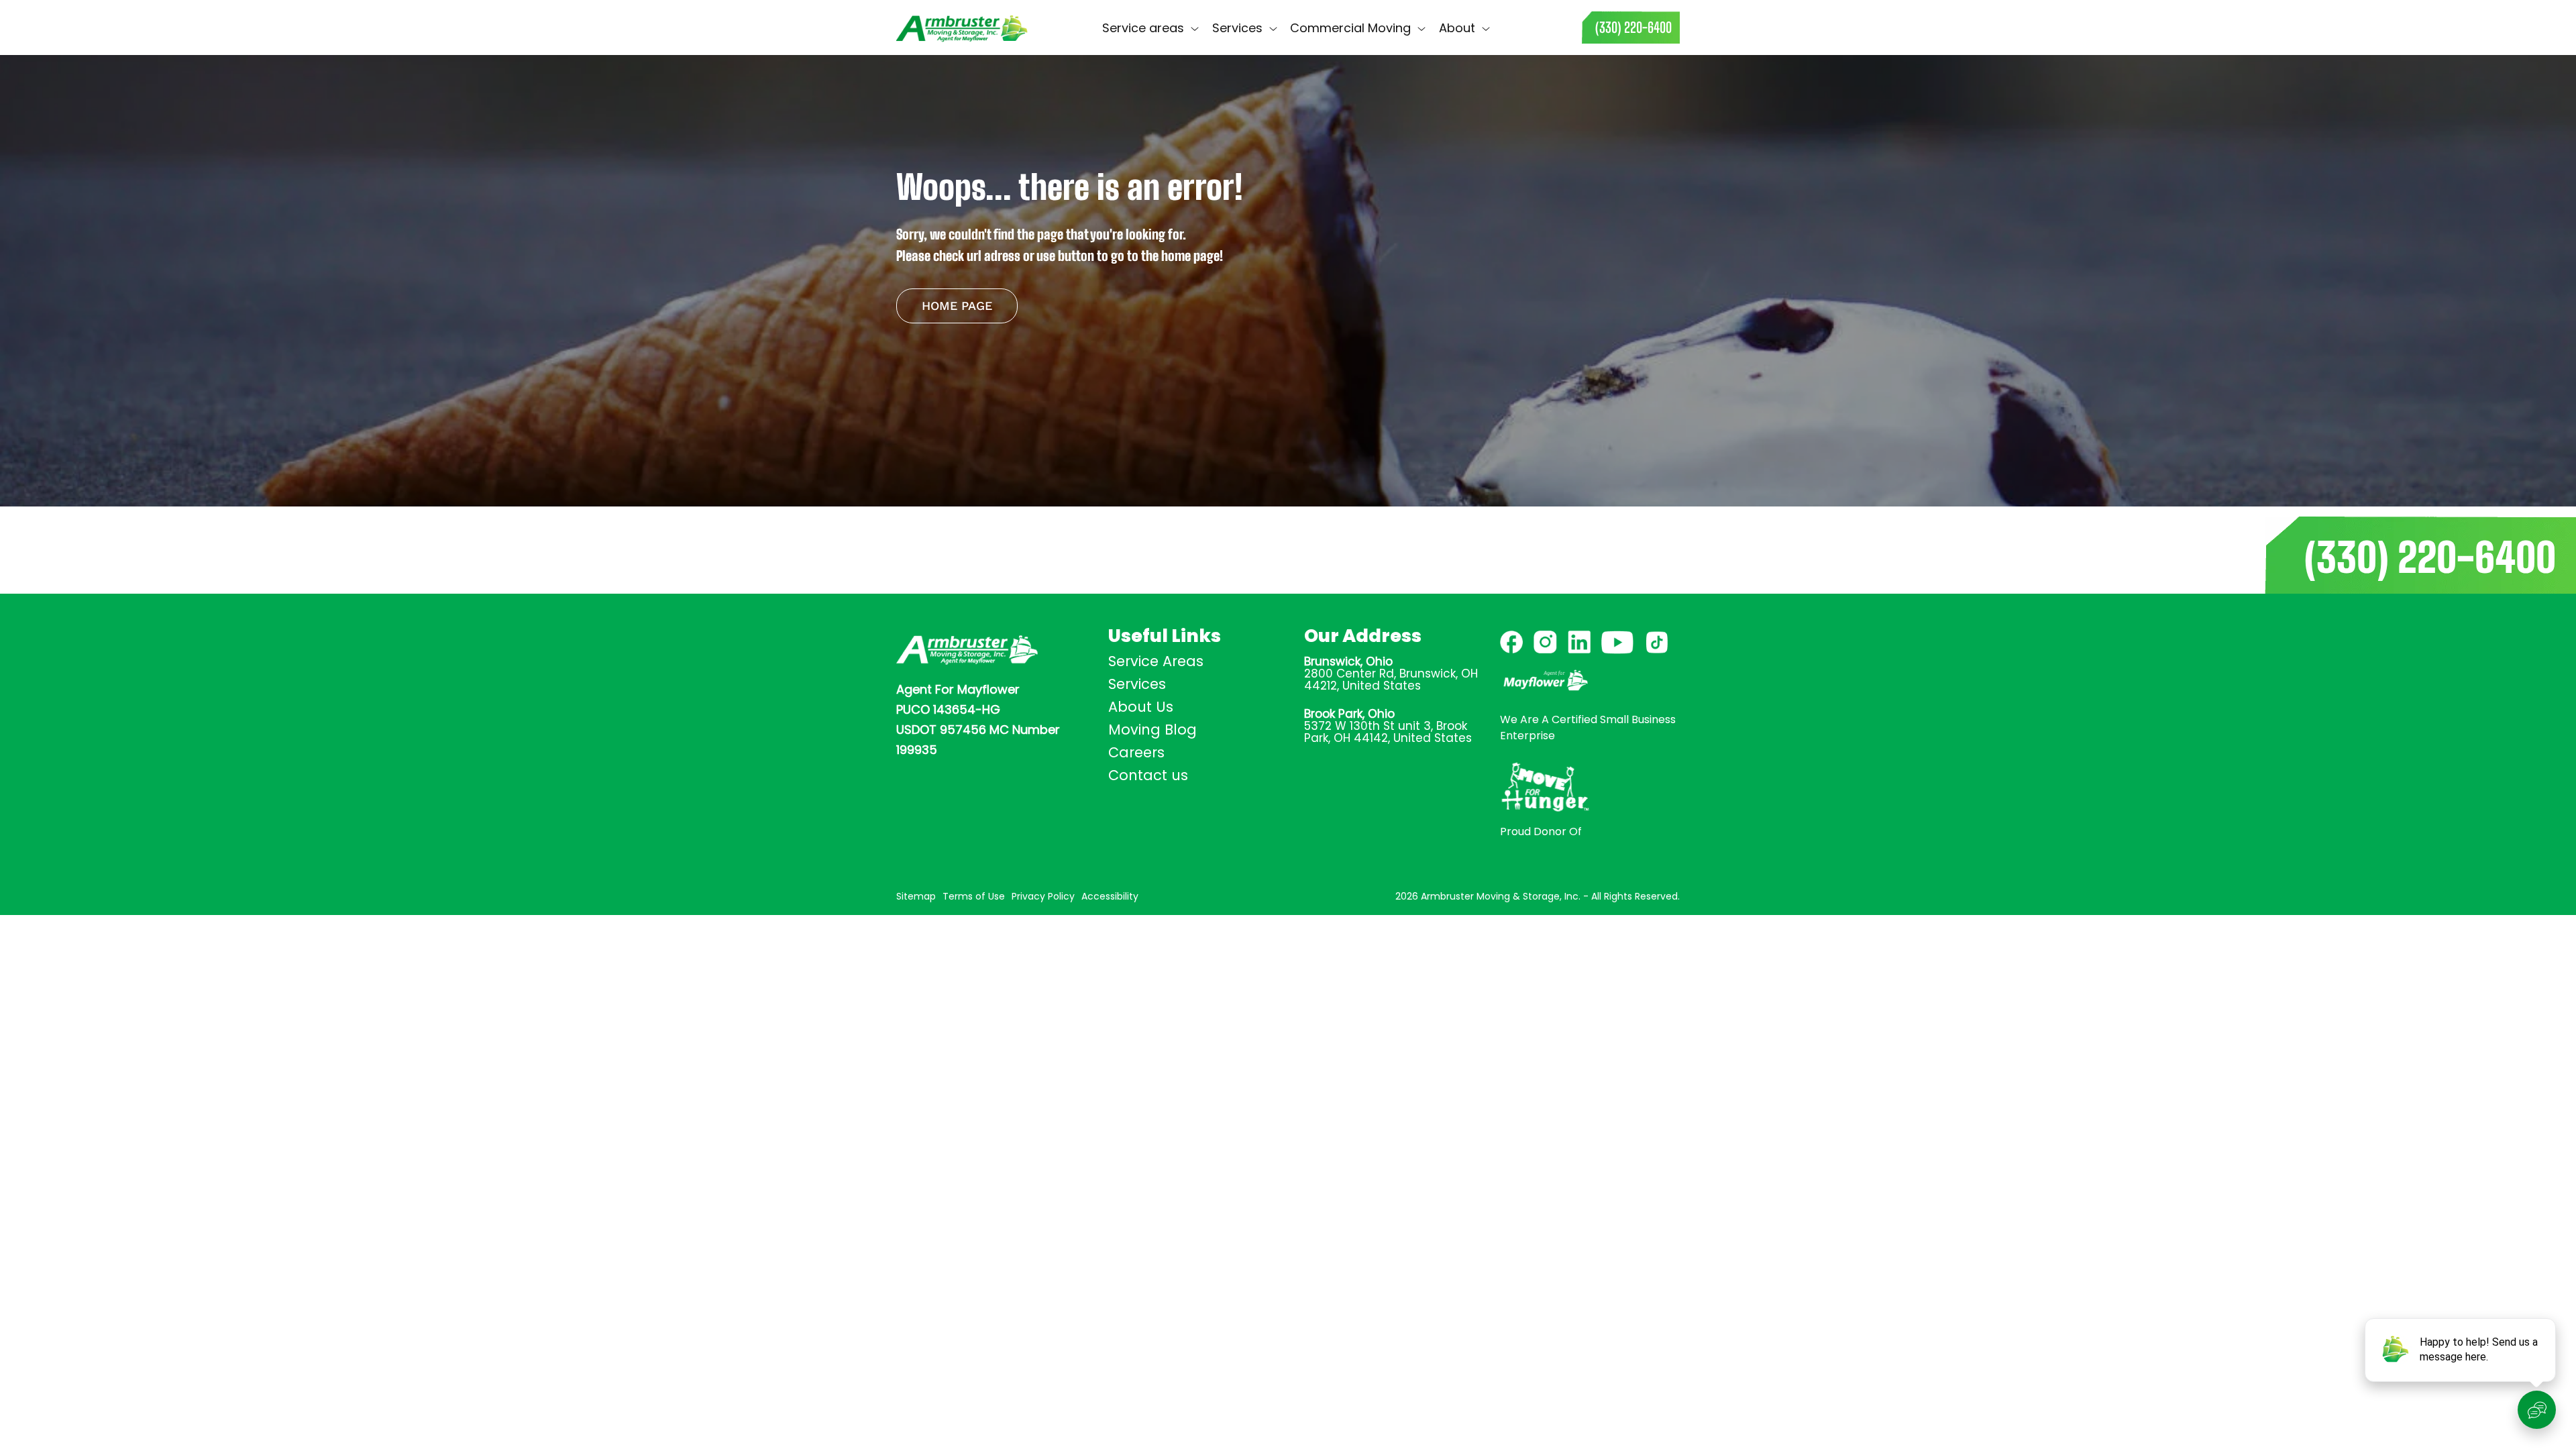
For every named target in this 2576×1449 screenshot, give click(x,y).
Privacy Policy (1043, 896)
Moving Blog (1152, 730)
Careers (1136, 752)
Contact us (1536, 27)
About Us (1141, 707)
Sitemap (916, 896)
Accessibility (1110, 896)
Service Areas (1156, 661)
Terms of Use (974, 896)
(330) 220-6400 (2430, 557)
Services (1137, 684)
